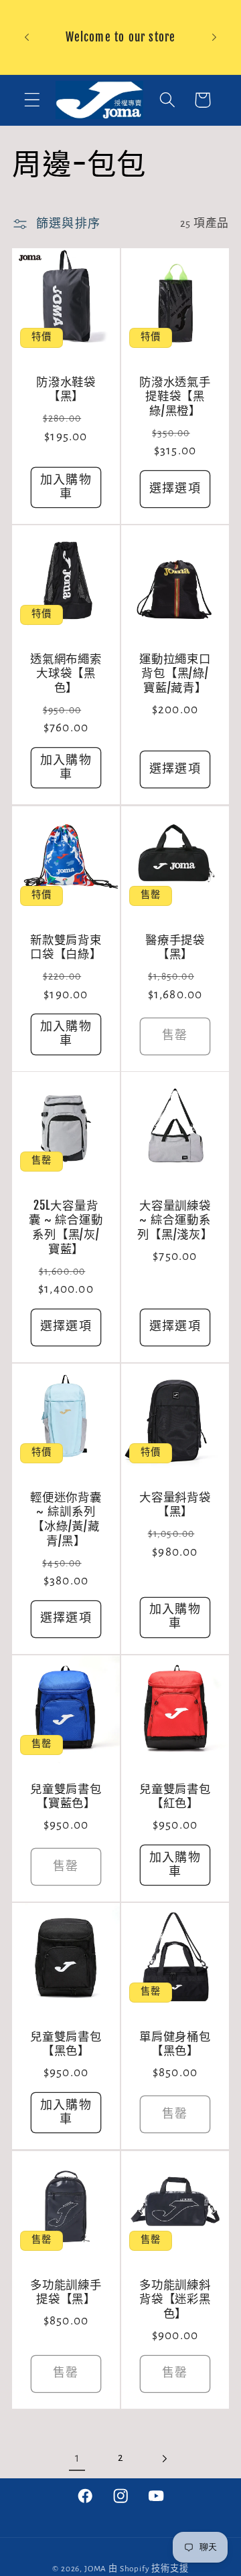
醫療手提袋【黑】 (175, 946)
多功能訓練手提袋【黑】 (66, 2291)
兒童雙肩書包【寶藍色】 (66, 1796)
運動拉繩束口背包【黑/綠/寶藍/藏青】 (175, 673)
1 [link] (77, 2458)
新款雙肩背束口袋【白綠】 (66, 946)
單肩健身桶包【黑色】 (175, 2044)
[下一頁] (164, 2459)
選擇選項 (175, 489)
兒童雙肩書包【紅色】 (175, 1796)
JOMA (95, 2569)
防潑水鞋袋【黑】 (66, 389)
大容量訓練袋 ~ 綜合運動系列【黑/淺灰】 (175, 1220)
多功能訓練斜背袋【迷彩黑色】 (175, 2298)
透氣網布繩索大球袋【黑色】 (66, 673)
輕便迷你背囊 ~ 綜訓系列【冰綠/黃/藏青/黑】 (66, 1519)
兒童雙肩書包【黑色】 (66, 2044)
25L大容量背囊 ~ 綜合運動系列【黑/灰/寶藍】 (66, 1227)
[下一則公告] (214, 37)
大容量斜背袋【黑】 (175, 1504)
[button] (32, 100)
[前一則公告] (27, 37)
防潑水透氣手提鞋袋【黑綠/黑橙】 (175, 396)
